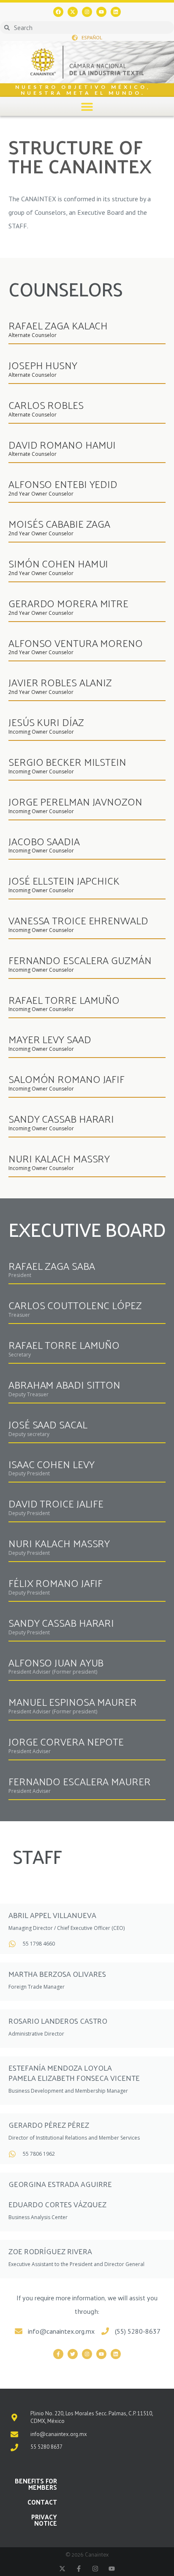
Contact (42, 2502)
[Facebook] (58, 12)
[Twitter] (73, 2354)
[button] (87, 106)
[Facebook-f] (58, 2354)
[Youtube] (101, 12)
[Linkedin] (116, 12)
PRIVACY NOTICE (44, 2520)
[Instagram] (87, 12)
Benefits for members (36, 2484)
